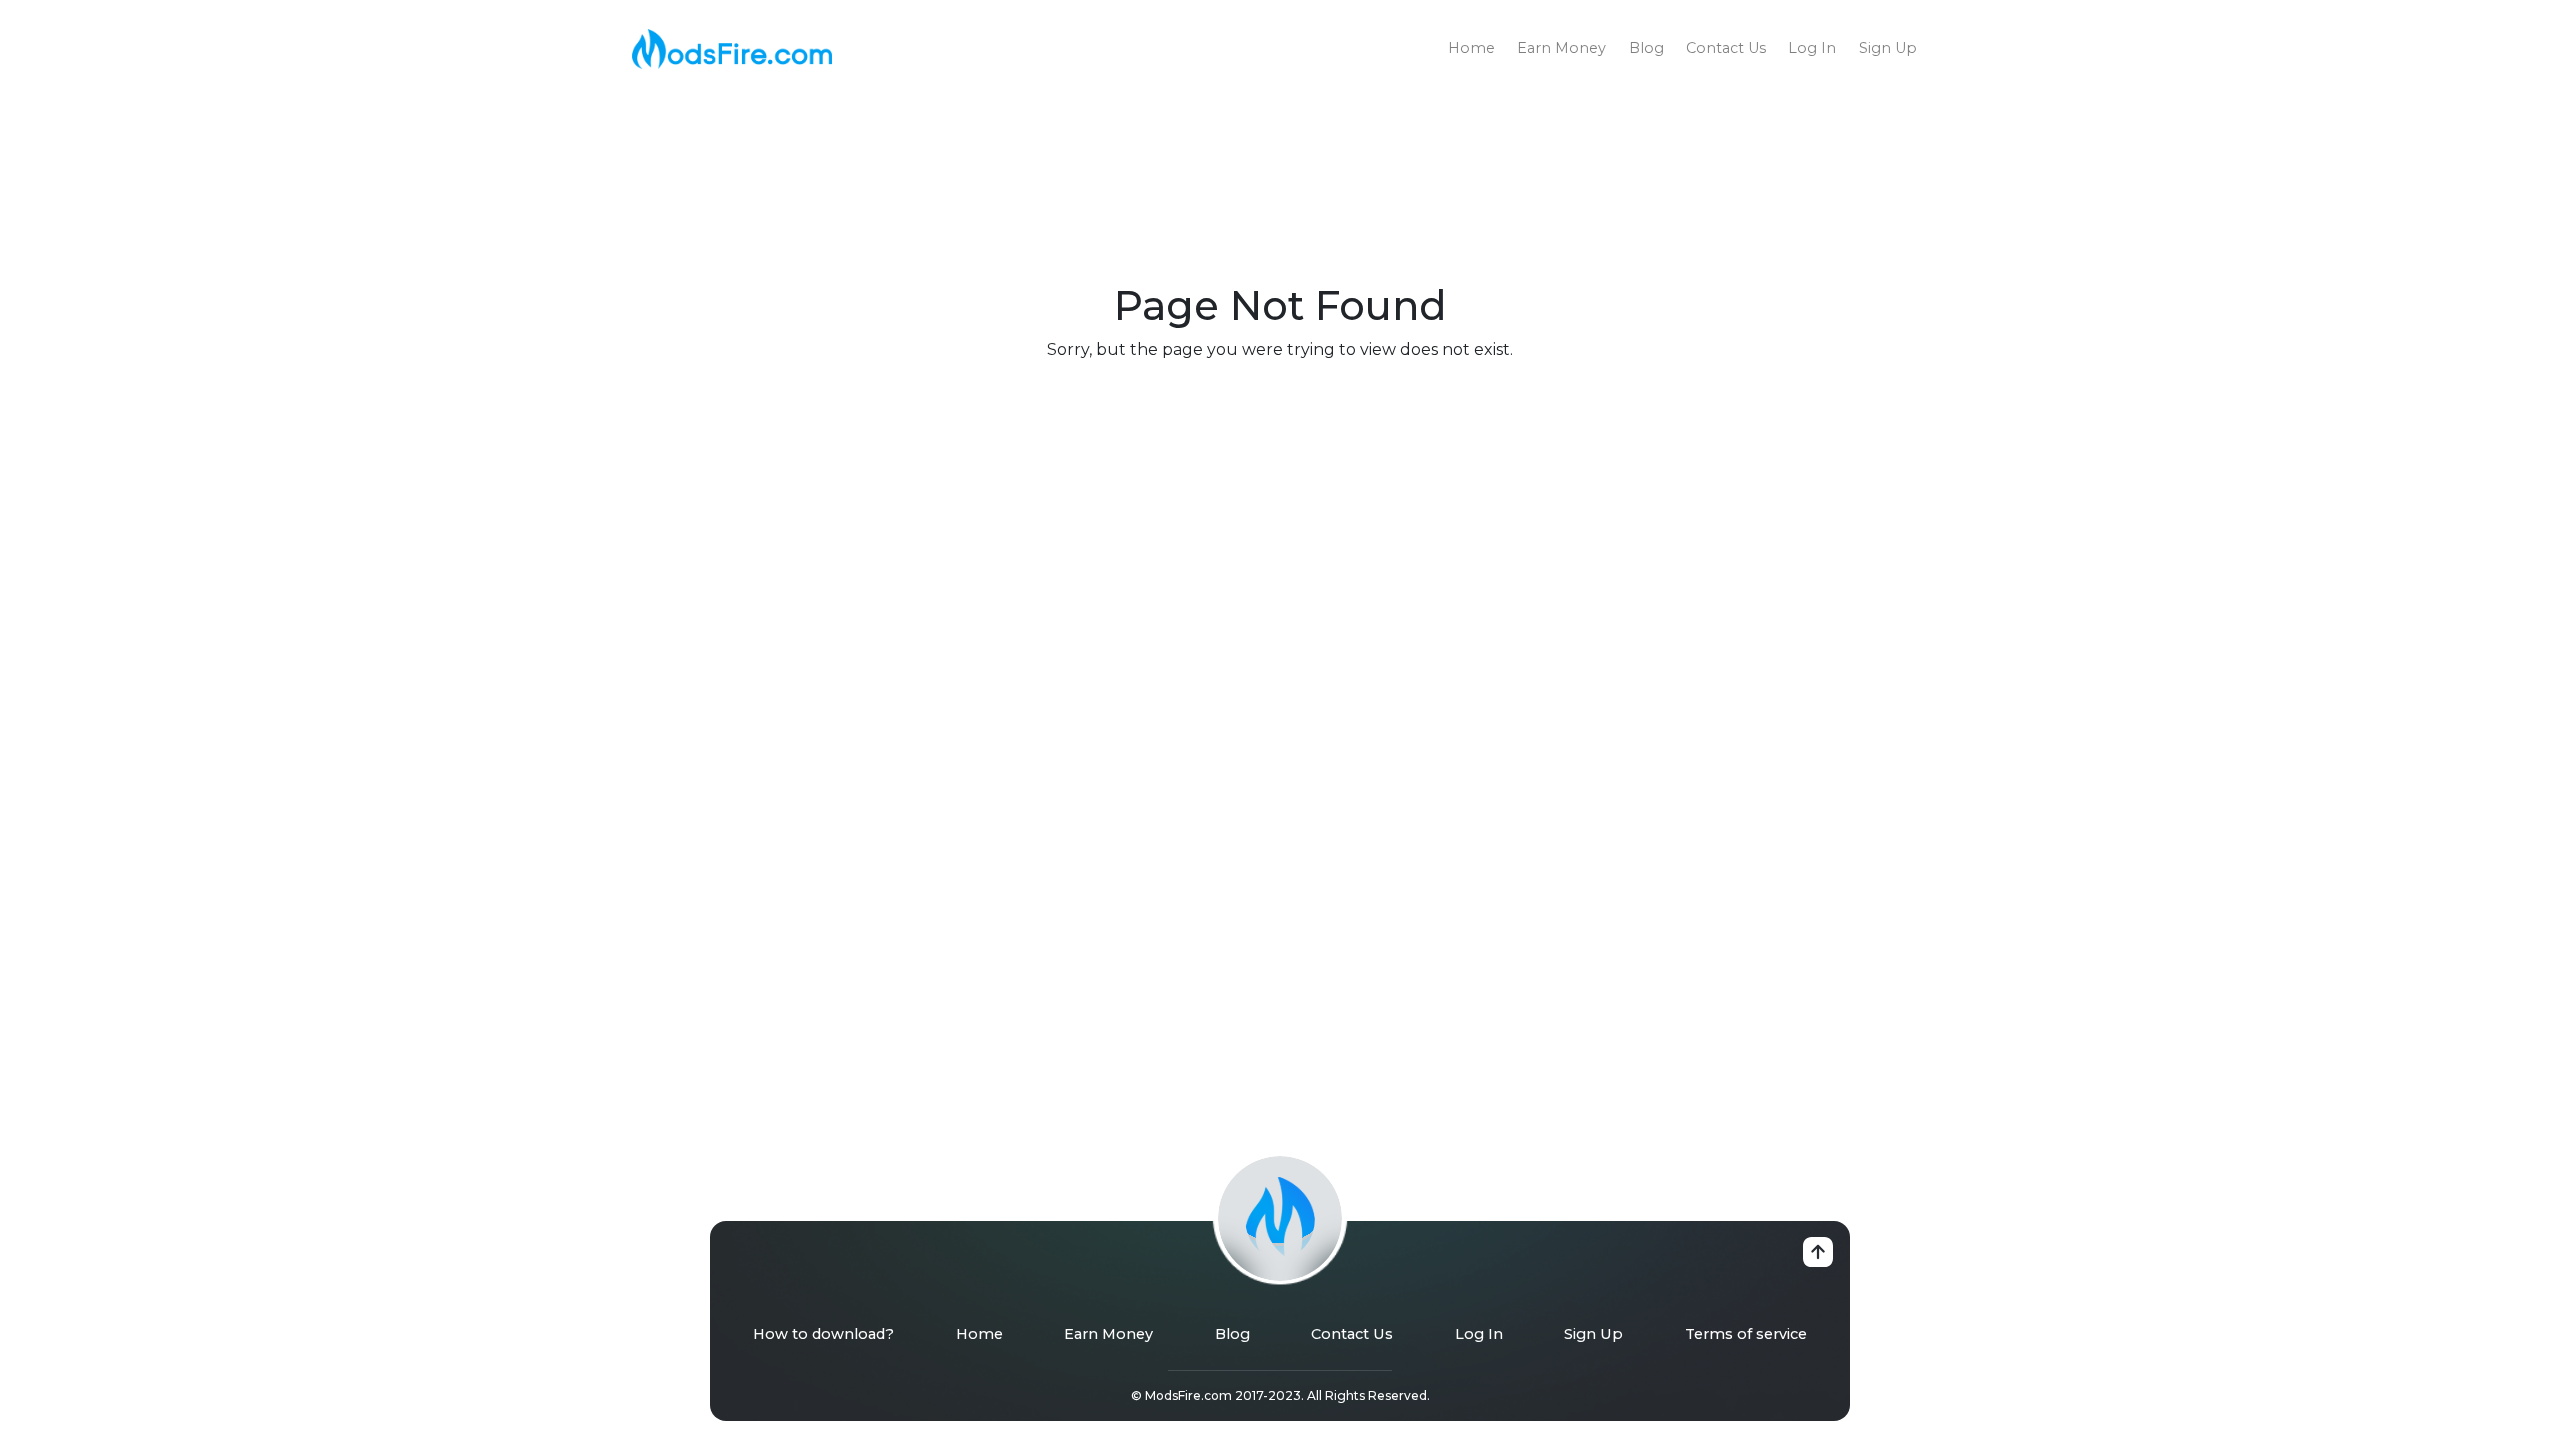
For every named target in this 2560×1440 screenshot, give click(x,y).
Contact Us (1726, 48)
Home (1471, 48)
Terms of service (1746, 1334)
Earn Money (1561, 48)
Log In (1812, 48)
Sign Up (1888, 48)
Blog (1646, 48)
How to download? (823, 1334)
